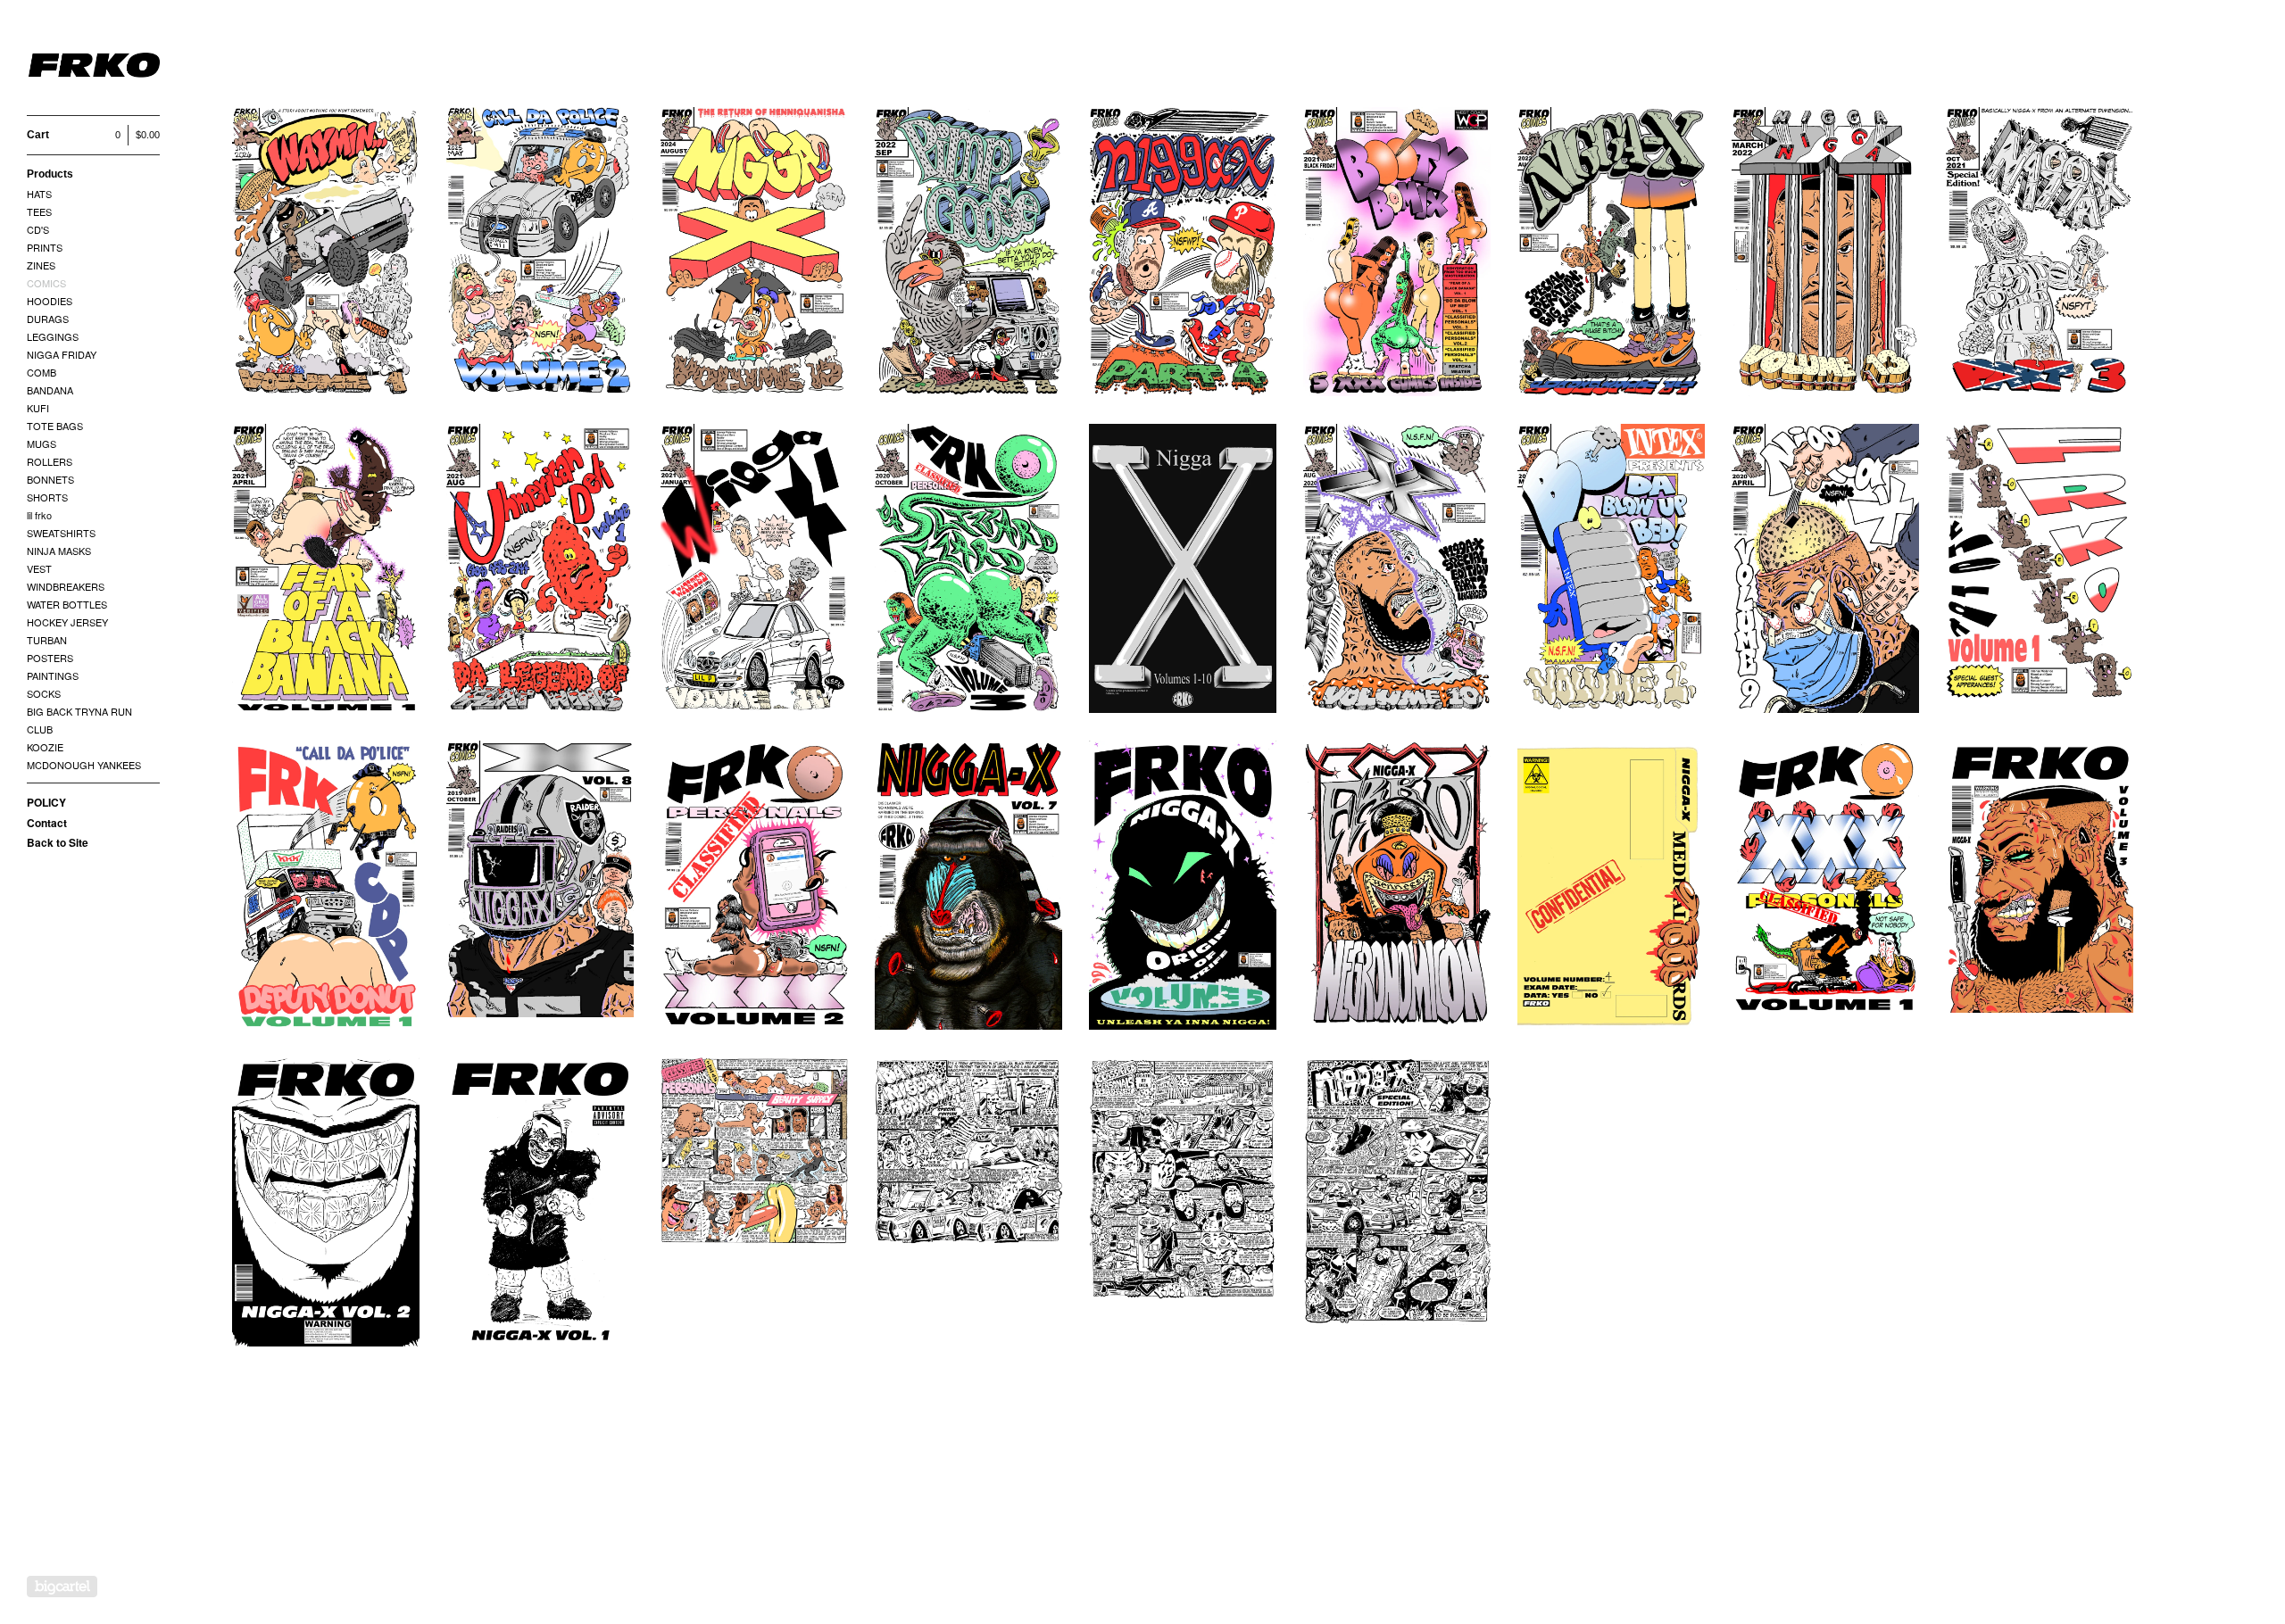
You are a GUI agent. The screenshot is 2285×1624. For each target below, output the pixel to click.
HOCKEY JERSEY (67, 622)
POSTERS (50, 658)
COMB (42, 372)
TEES (39, 211)
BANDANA (50, 390)
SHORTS (47, 497)
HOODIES (50, 301)
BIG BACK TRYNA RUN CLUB (79, 720)
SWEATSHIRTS (61, 533)
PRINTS (45, 247)
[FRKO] (94, 67)
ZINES (41, 265)
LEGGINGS (53, 336)
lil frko (39, 515)
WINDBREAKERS (66, 586)
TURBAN (47, 640)
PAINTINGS (53, 675)
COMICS (46, 283)
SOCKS (44, 693)
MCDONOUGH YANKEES (84, 765)
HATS (39, 194)
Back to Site (58, 842)
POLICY (46, 802)
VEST (39, 568)
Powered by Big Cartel (62, 1587)
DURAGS (48, 319)
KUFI (38, 408)
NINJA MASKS (59, 551)
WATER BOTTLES (67, 604)
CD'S (38, 229)
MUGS (42, 443)
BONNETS (50, 479)
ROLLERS (50, 461)
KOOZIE (45, 747)
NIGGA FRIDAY (62, 354)
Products (50, 174)
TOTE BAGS (55, 426)
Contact (47, 823)
